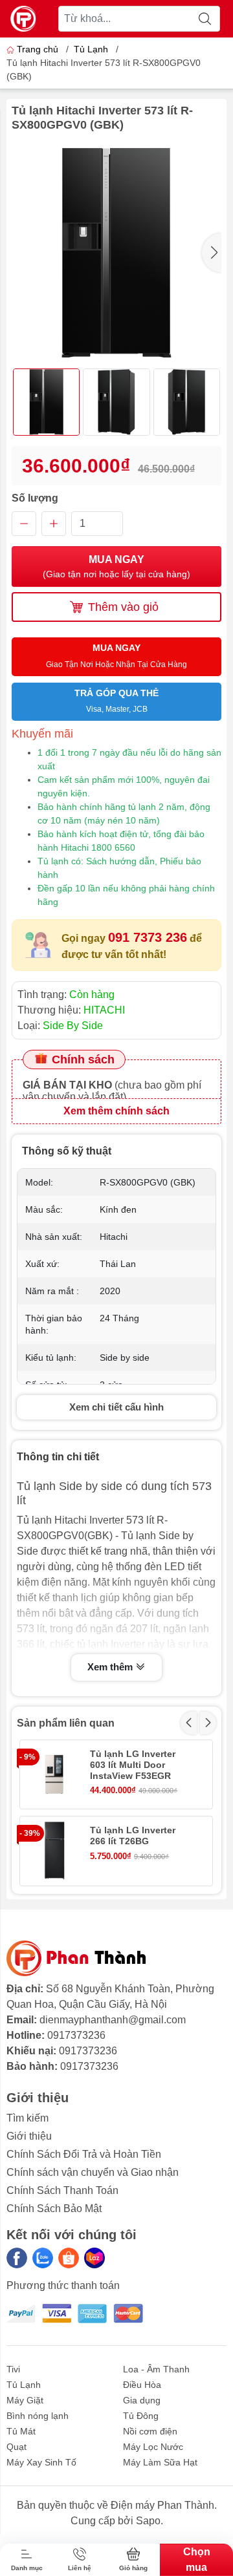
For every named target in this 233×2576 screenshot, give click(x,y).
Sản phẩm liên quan (66, 1723)
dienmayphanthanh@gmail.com (113, 2020)
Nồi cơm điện (150, 2431)
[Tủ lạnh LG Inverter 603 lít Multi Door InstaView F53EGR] (54, 1774)
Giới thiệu (29, 2136)
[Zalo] (43, 2258)
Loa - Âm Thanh (156, 2369)
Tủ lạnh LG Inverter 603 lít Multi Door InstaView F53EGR (133, 1765)
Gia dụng (142, 2400)
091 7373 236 (148, 937)
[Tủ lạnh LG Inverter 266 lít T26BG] (54, 1851)
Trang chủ (38, 49)
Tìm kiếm (28, 2118)
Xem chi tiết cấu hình (116, 1407)
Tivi (13, 2369)
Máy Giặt (25, 2400)
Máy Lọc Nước (153, 2447)
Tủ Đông (141, 2416)
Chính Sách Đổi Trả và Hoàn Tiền (84, 2154)
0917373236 (76, 2035)
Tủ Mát (21, 2431)
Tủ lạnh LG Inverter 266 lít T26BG (133, 1836)
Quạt (17, 2447)
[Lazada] (94, 2258)
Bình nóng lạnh (38, 2416)
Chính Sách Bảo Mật (54, 2209)
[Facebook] (17, 2258)
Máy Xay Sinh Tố (41, 2462)
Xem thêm (111, 1667)
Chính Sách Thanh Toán (62, 2190)
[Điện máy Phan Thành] (23, 19)
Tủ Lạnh (91, 49)
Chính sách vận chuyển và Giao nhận (93, 2172)
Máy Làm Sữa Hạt (160, 2462)
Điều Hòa (142, 2385)
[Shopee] (69, 2258)
